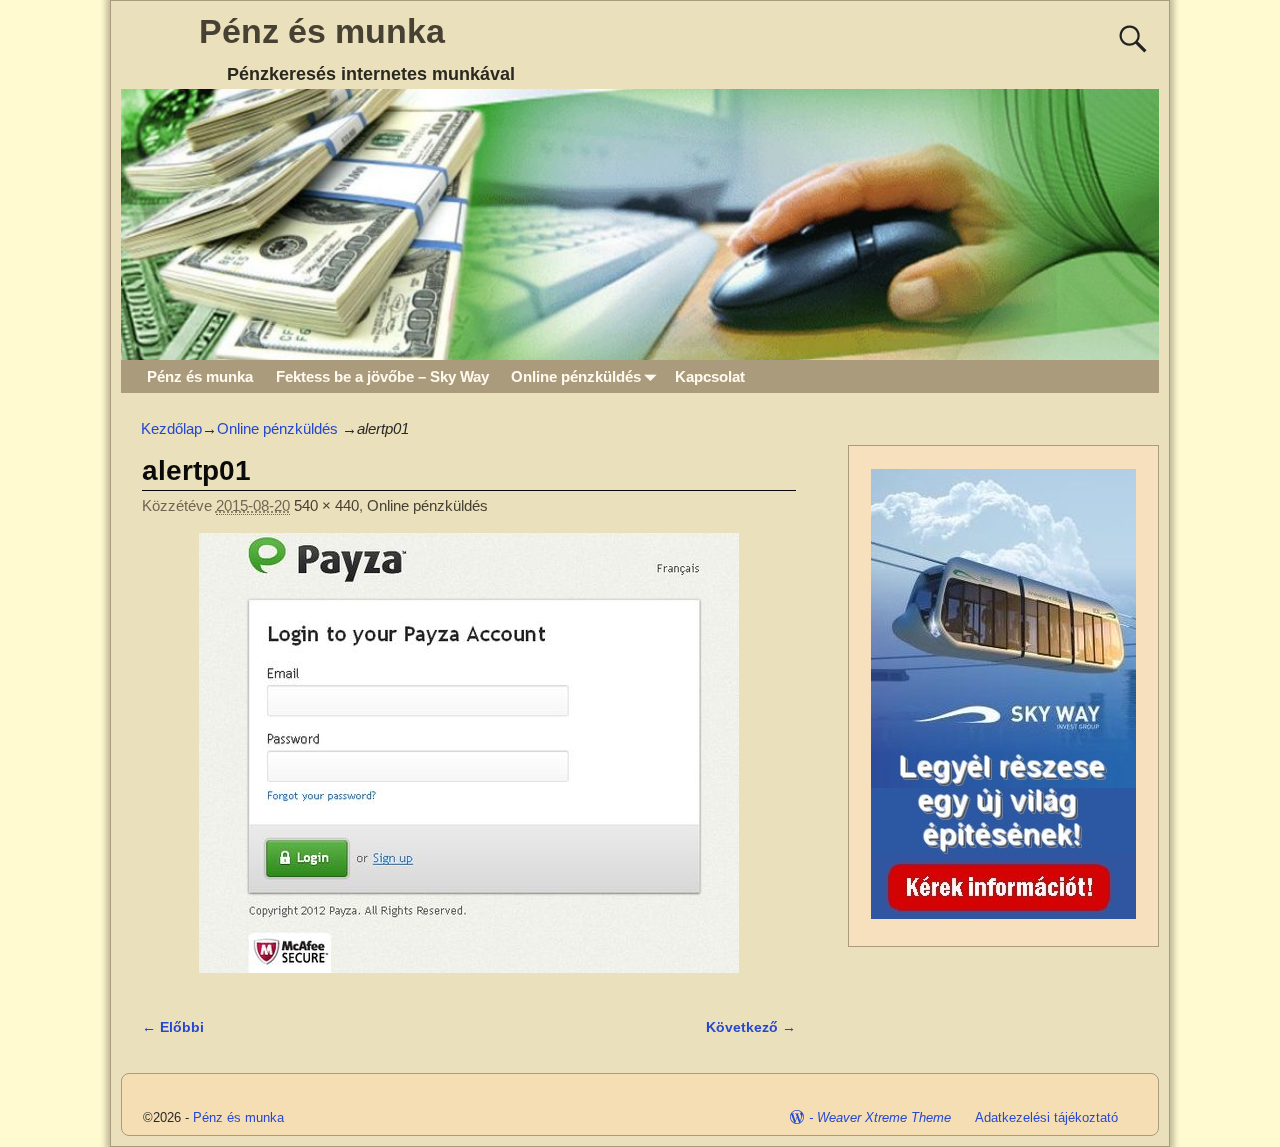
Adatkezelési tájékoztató (1046, 1117)
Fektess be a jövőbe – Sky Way (382, 376)
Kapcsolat (710, 376)
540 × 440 (326, 505)
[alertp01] (469, 764)
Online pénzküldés (576, 376)
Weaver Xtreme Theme (884, 1117)
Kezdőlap (171, 428)
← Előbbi (173, 1027)
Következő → (751, 1027)
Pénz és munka (322, 31)
